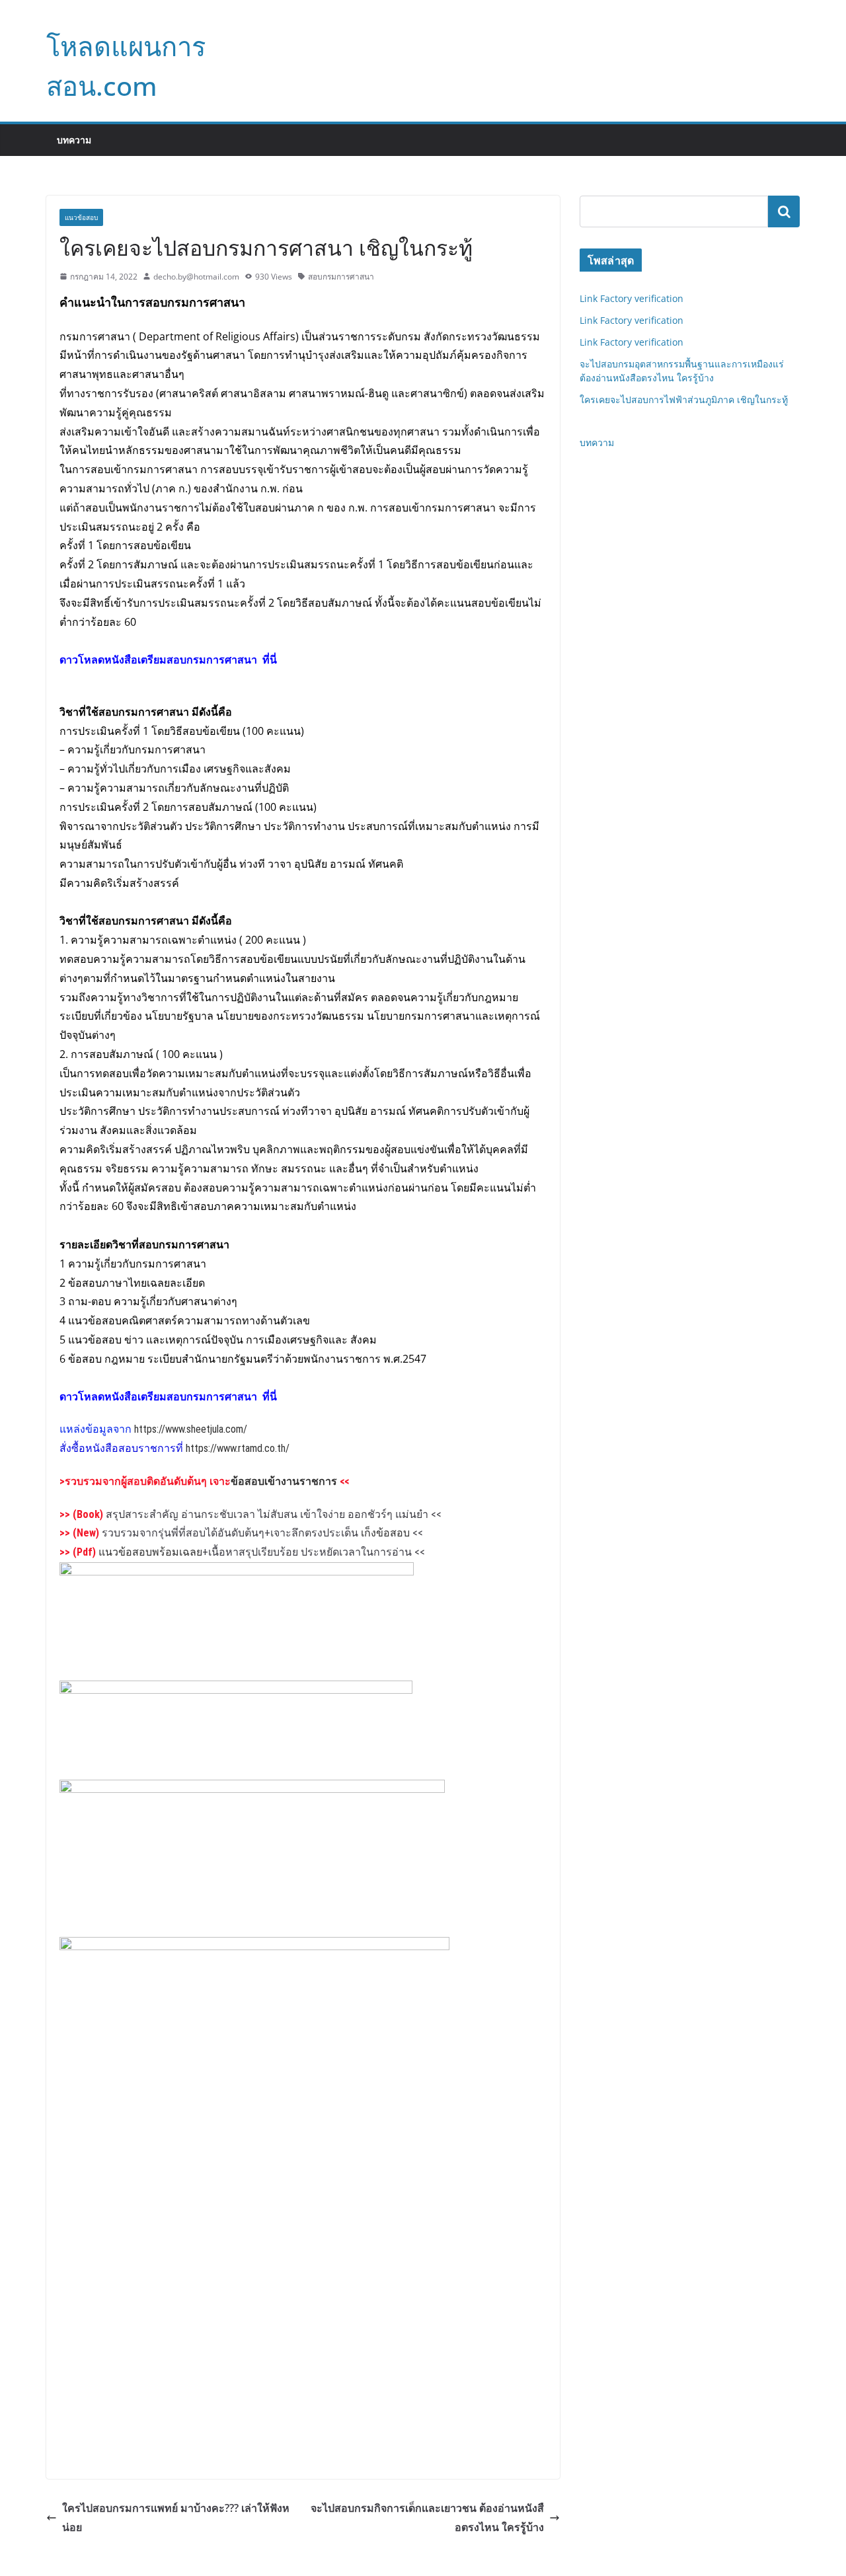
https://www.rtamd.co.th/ (238, 1448)
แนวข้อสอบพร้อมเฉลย (150, 1552)
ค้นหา (784, 211)
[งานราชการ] (236, 1690)
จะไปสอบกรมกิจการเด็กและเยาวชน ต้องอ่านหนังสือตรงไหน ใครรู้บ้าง (427, 2518)
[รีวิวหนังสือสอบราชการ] (254, 1947)
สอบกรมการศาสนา (341, 277)
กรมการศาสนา (154, 921)
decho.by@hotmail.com (196, 277)
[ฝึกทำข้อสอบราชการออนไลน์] (252, 1790)
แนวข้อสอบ (81, 217)
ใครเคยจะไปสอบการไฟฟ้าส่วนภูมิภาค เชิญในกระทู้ (684, 399)
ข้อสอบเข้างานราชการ (284, 1481)
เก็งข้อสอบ (385, 1533)
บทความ (74, 140)
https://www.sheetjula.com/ (191, 1429)
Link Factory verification (632, 298)
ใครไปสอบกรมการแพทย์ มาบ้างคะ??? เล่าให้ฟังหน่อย (176, 2518)
